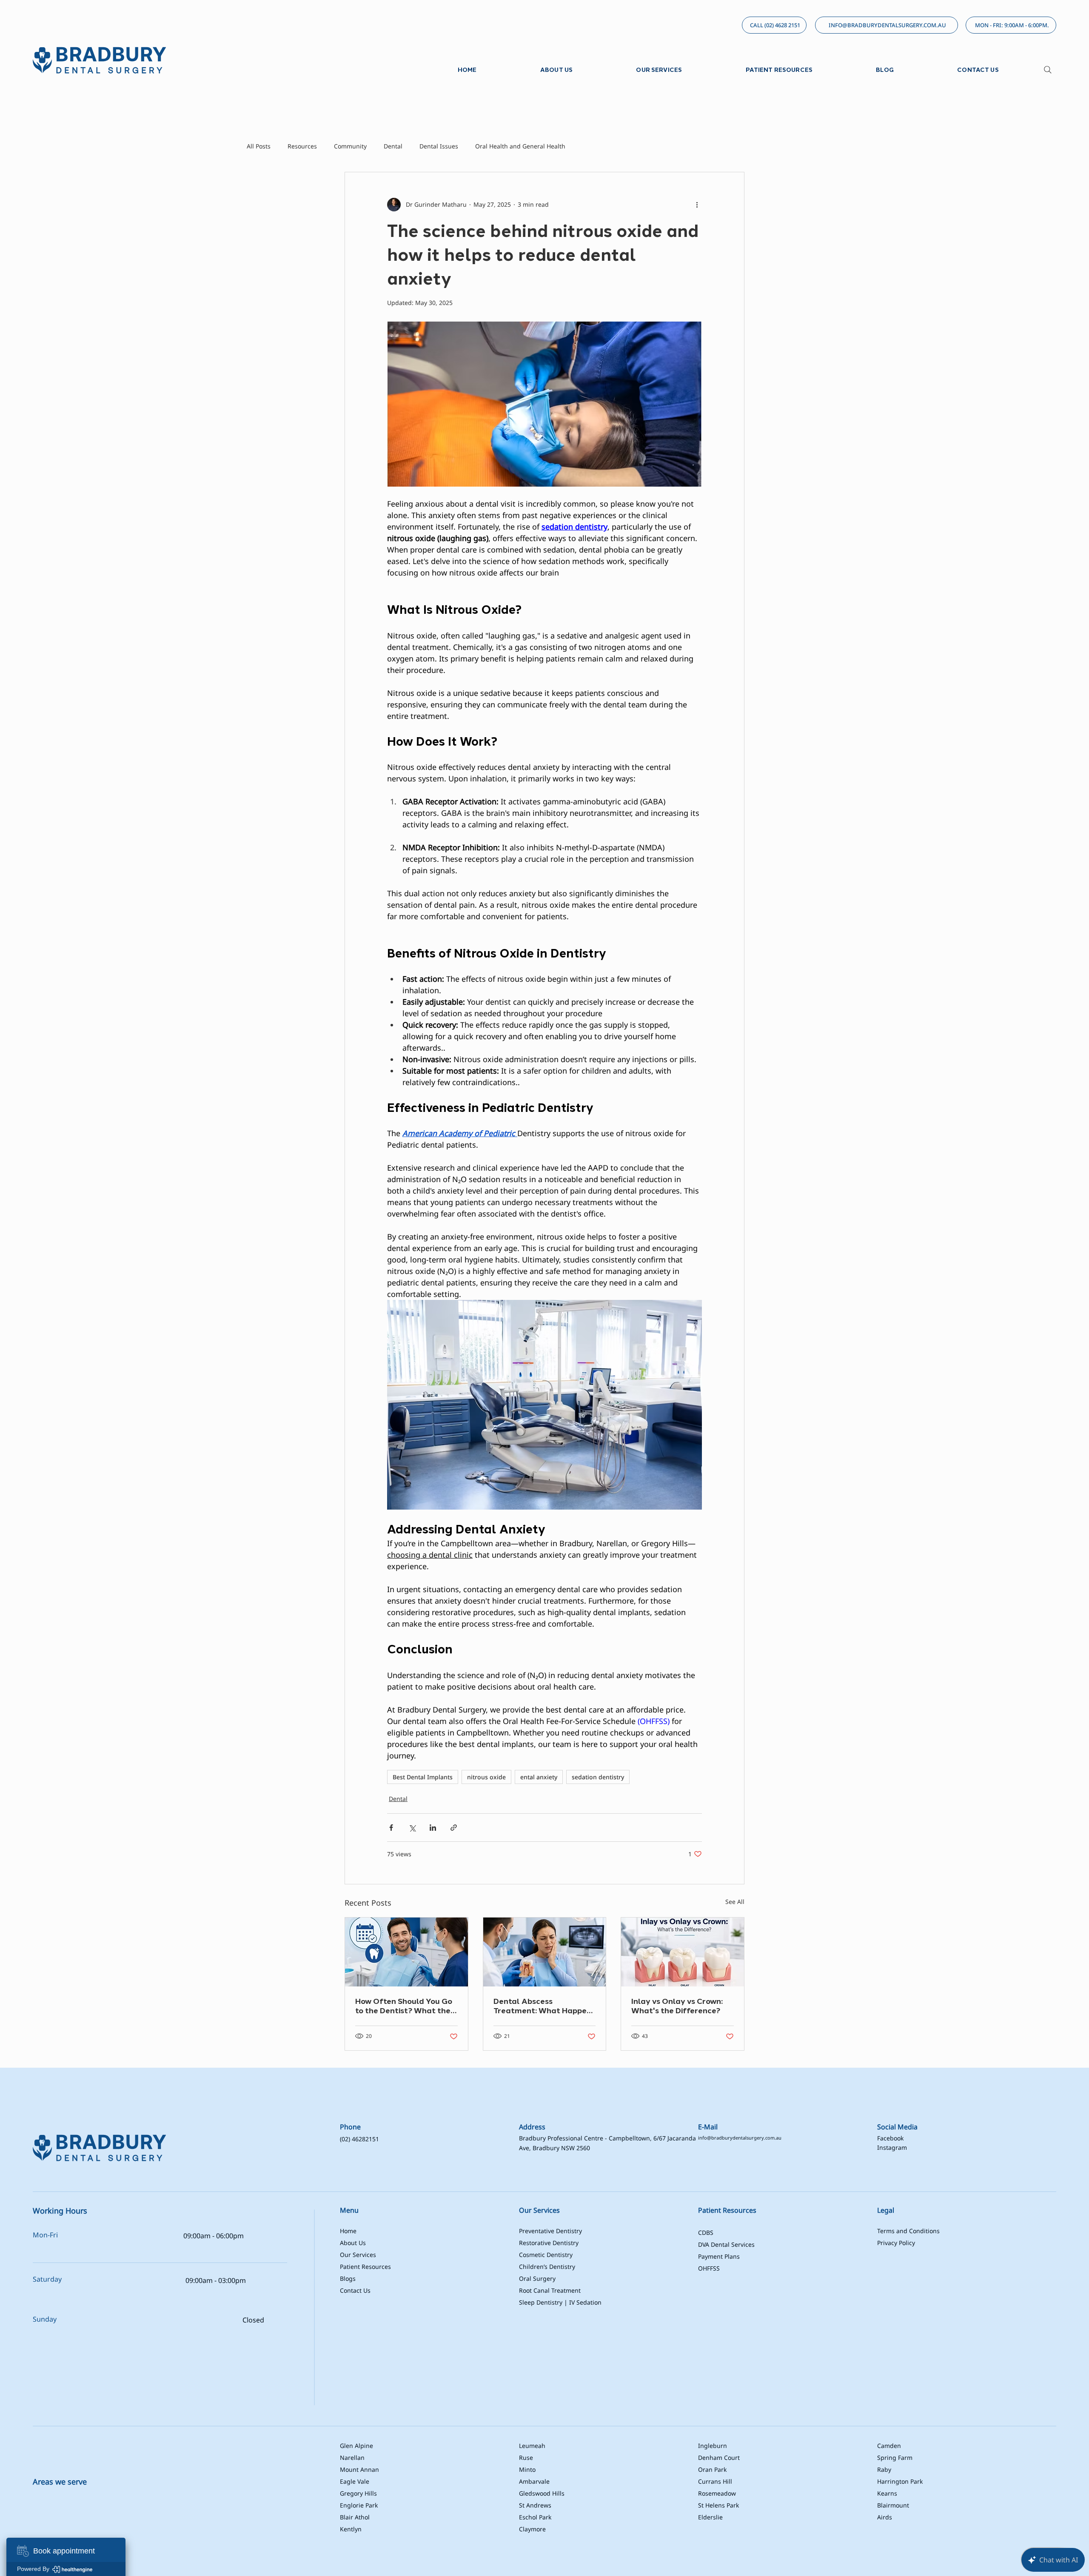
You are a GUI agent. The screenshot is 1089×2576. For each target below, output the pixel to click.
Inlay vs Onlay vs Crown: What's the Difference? (677, 2006)
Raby (884, 2469)
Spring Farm (895, 2458)
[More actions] (697, 205)
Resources (302, 146)
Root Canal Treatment (550, 2290)
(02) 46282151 (359, 2139)
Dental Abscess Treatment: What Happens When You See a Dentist (544, 2006)
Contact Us (355, 2290)
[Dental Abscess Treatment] (545, 1952)
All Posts (259, 146)
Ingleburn (713, 2446)
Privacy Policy (896, 2243)
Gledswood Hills (542, 2493)
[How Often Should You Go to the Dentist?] (406, 1952)
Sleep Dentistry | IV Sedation (560, 2302)
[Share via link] (454, 1828)
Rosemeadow (717, 2493)
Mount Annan (359, 2469)
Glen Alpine (356, 2446)
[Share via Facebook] (391, 1828)
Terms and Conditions (908, 2231)
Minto (527, 2469)
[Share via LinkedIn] (433, 1828)
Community (350, 146)
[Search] (1048, 70)
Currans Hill (715, 2481)
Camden (889, 2446)
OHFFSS (709, 2268)
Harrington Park (900, 2481)
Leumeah (532, 2446)
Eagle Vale (355, 2481)
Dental (393, 146)
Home (348, 2231)
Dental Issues (439, 146)
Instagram (892, 2147)
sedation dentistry (598, 1777)
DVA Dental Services (726, 2244)
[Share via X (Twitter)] (412, 1828)
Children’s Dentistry (547, 2267)
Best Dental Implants (423, 1777)
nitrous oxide (486, 1777)
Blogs (348, 2278)
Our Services (359, 2255)
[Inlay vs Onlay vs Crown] (683, 1952)
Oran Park (712, 2469)
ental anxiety (539, 1777)
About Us (353, 2243)
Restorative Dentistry (549, 2243)
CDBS (706, 2233)
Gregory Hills (358, 2493)
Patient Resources (365, 2267)
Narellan (352, 2458)
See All (735, 1902)
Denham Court (719, 2458)
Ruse (526, 2458)
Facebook (890, 2138)
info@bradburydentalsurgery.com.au (740, 2138)
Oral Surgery (537, 2278)
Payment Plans (719, 2256)
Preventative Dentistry (550, 2231)
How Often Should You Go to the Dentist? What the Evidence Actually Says (404, 2006)
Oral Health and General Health (520, 146)
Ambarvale (534, 2481)
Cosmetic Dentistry (546, 2255)
